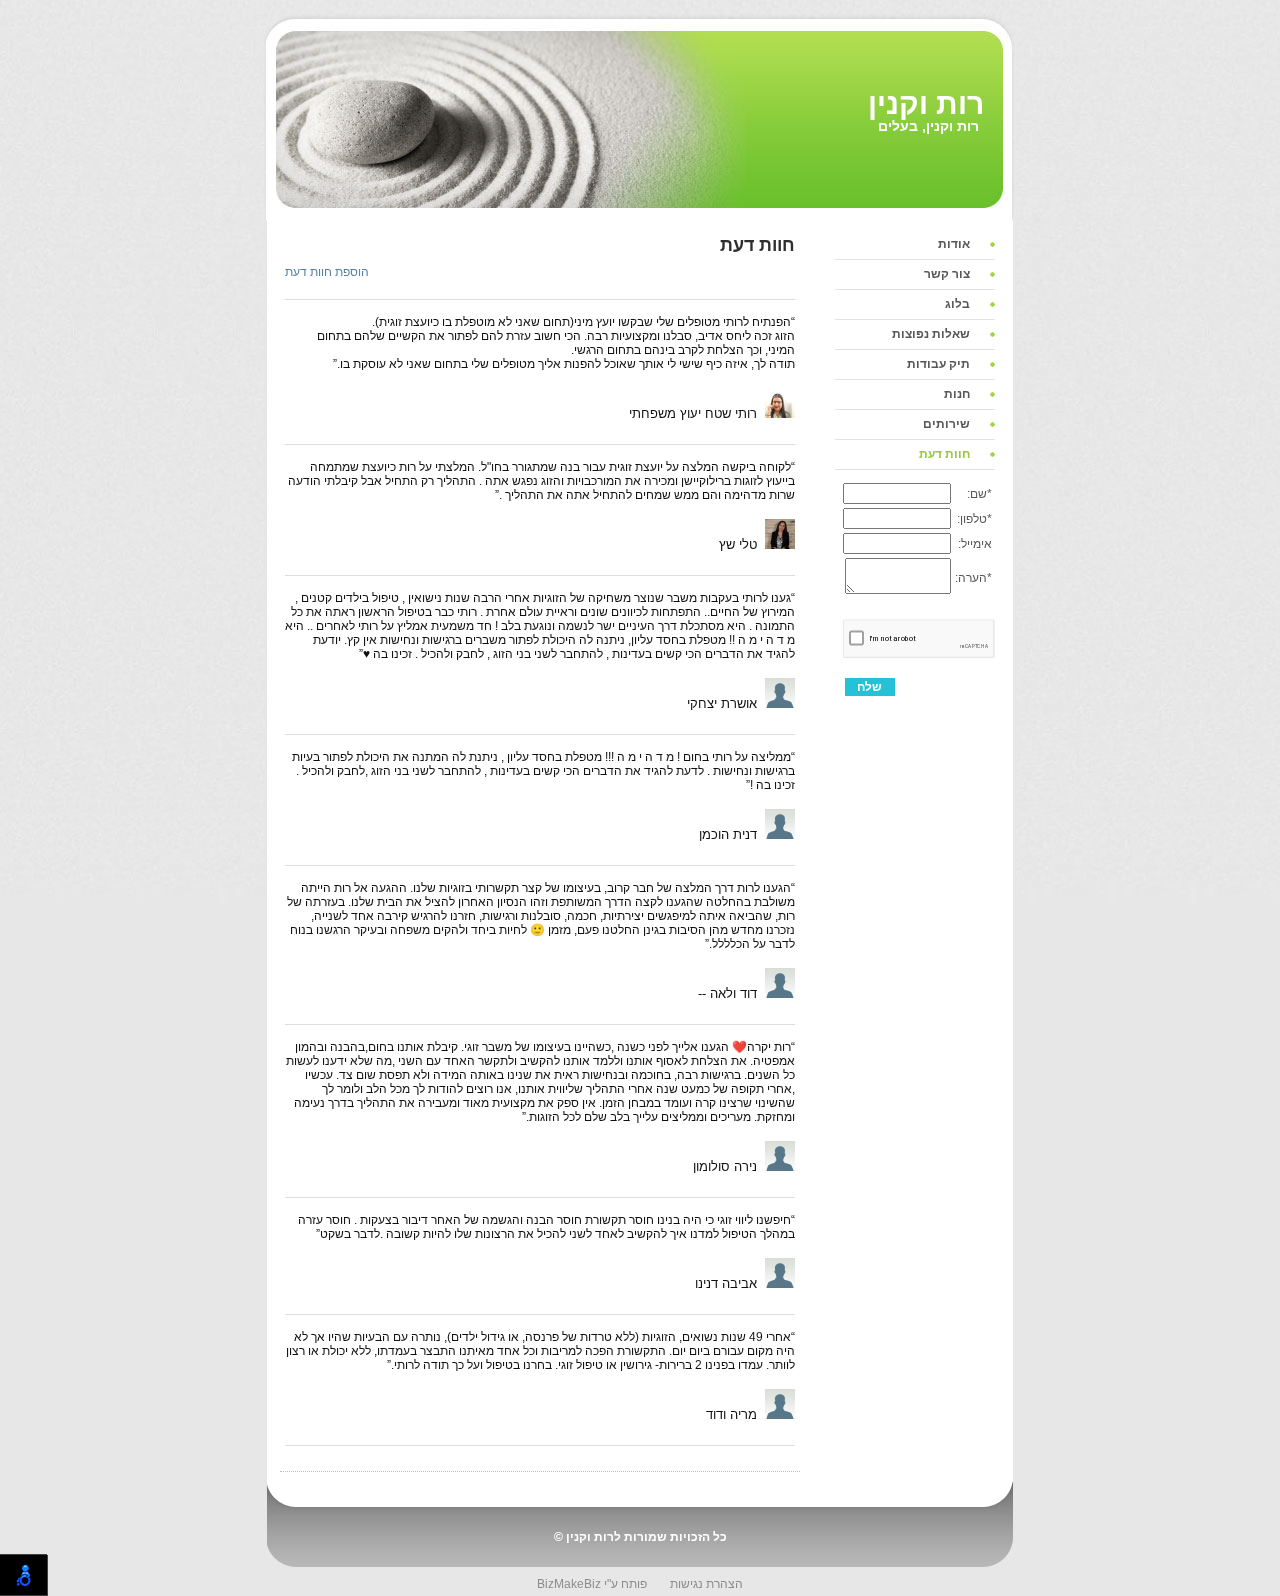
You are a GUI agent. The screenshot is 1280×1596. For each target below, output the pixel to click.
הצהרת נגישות (706, 1584)
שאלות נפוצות (931, 334)
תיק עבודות (938, 364)
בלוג (957, 304)
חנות (957, 394)
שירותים (946, 424)
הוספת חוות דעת (327, 272)
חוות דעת (944, 454)
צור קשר (947, 274)
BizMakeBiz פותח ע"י (592, 1584)
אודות (954, 244)
